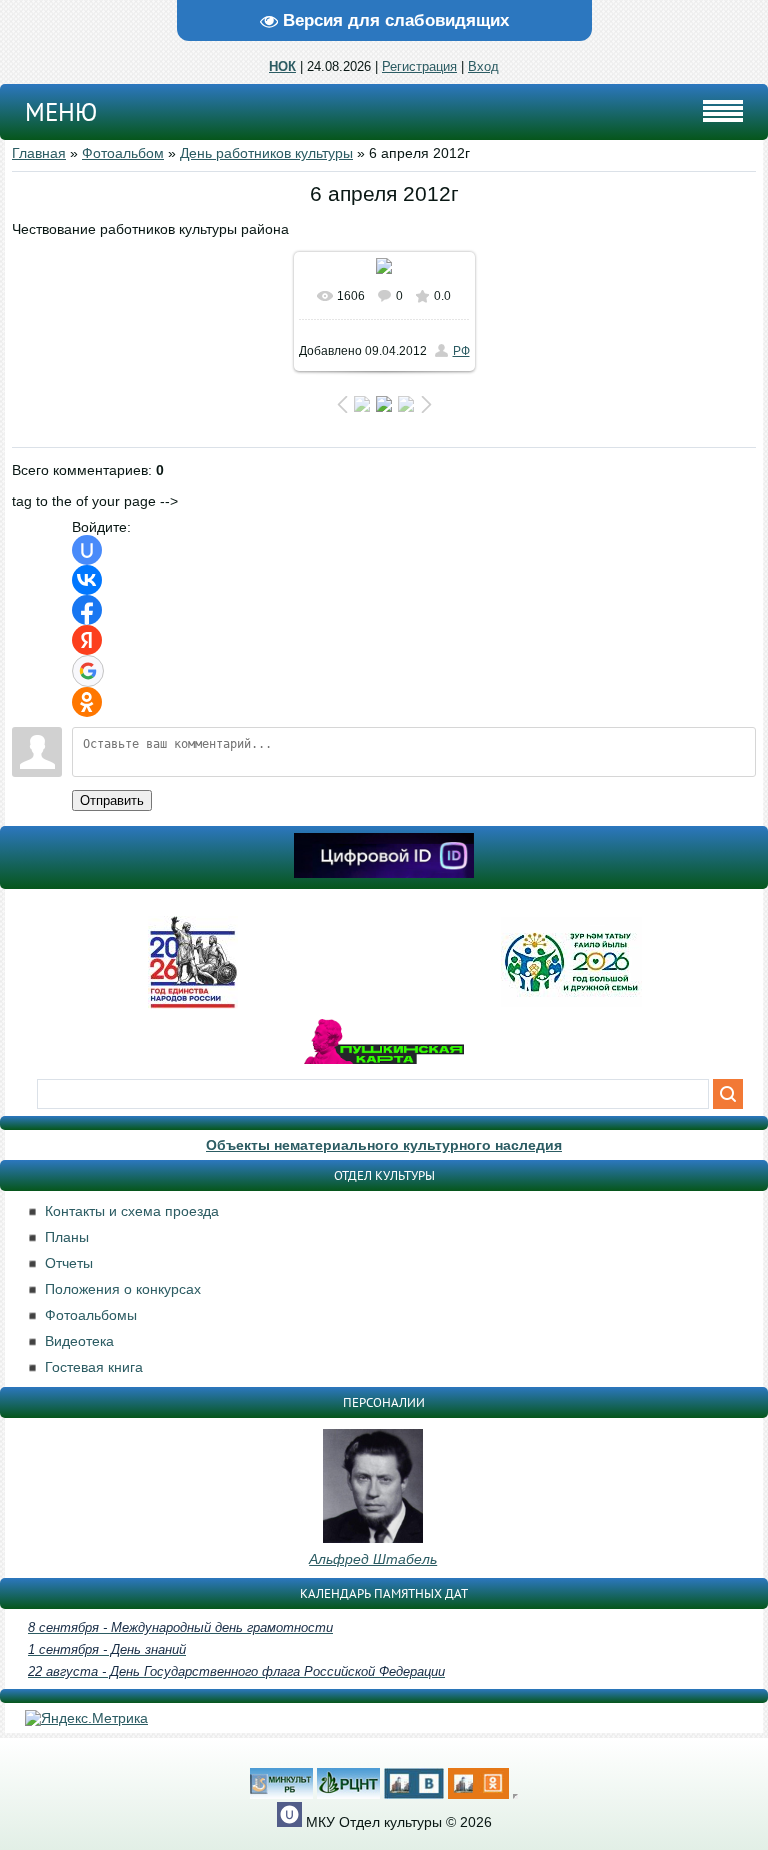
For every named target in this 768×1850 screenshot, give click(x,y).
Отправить (112, 800)
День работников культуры (266, 153)
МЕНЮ (61, 112)
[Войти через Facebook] (87, 610)
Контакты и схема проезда (132, 1211)
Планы (67, 1237)
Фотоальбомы (91, 1315)
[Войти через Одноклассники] (87, 702)
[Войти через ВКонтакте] (87, 580)
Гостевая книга (94, 1367)
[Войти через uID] (87, 550)
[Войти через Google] (88, 671)
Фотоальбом (123, 153)
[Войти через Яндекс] (87, 640)
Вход (483, 66)
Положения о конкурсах (123, 1289)
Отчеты (69, 1263)
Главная (39, 153)
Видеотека (79, 1341)
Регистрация (419, 66)
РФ (461, 351)
